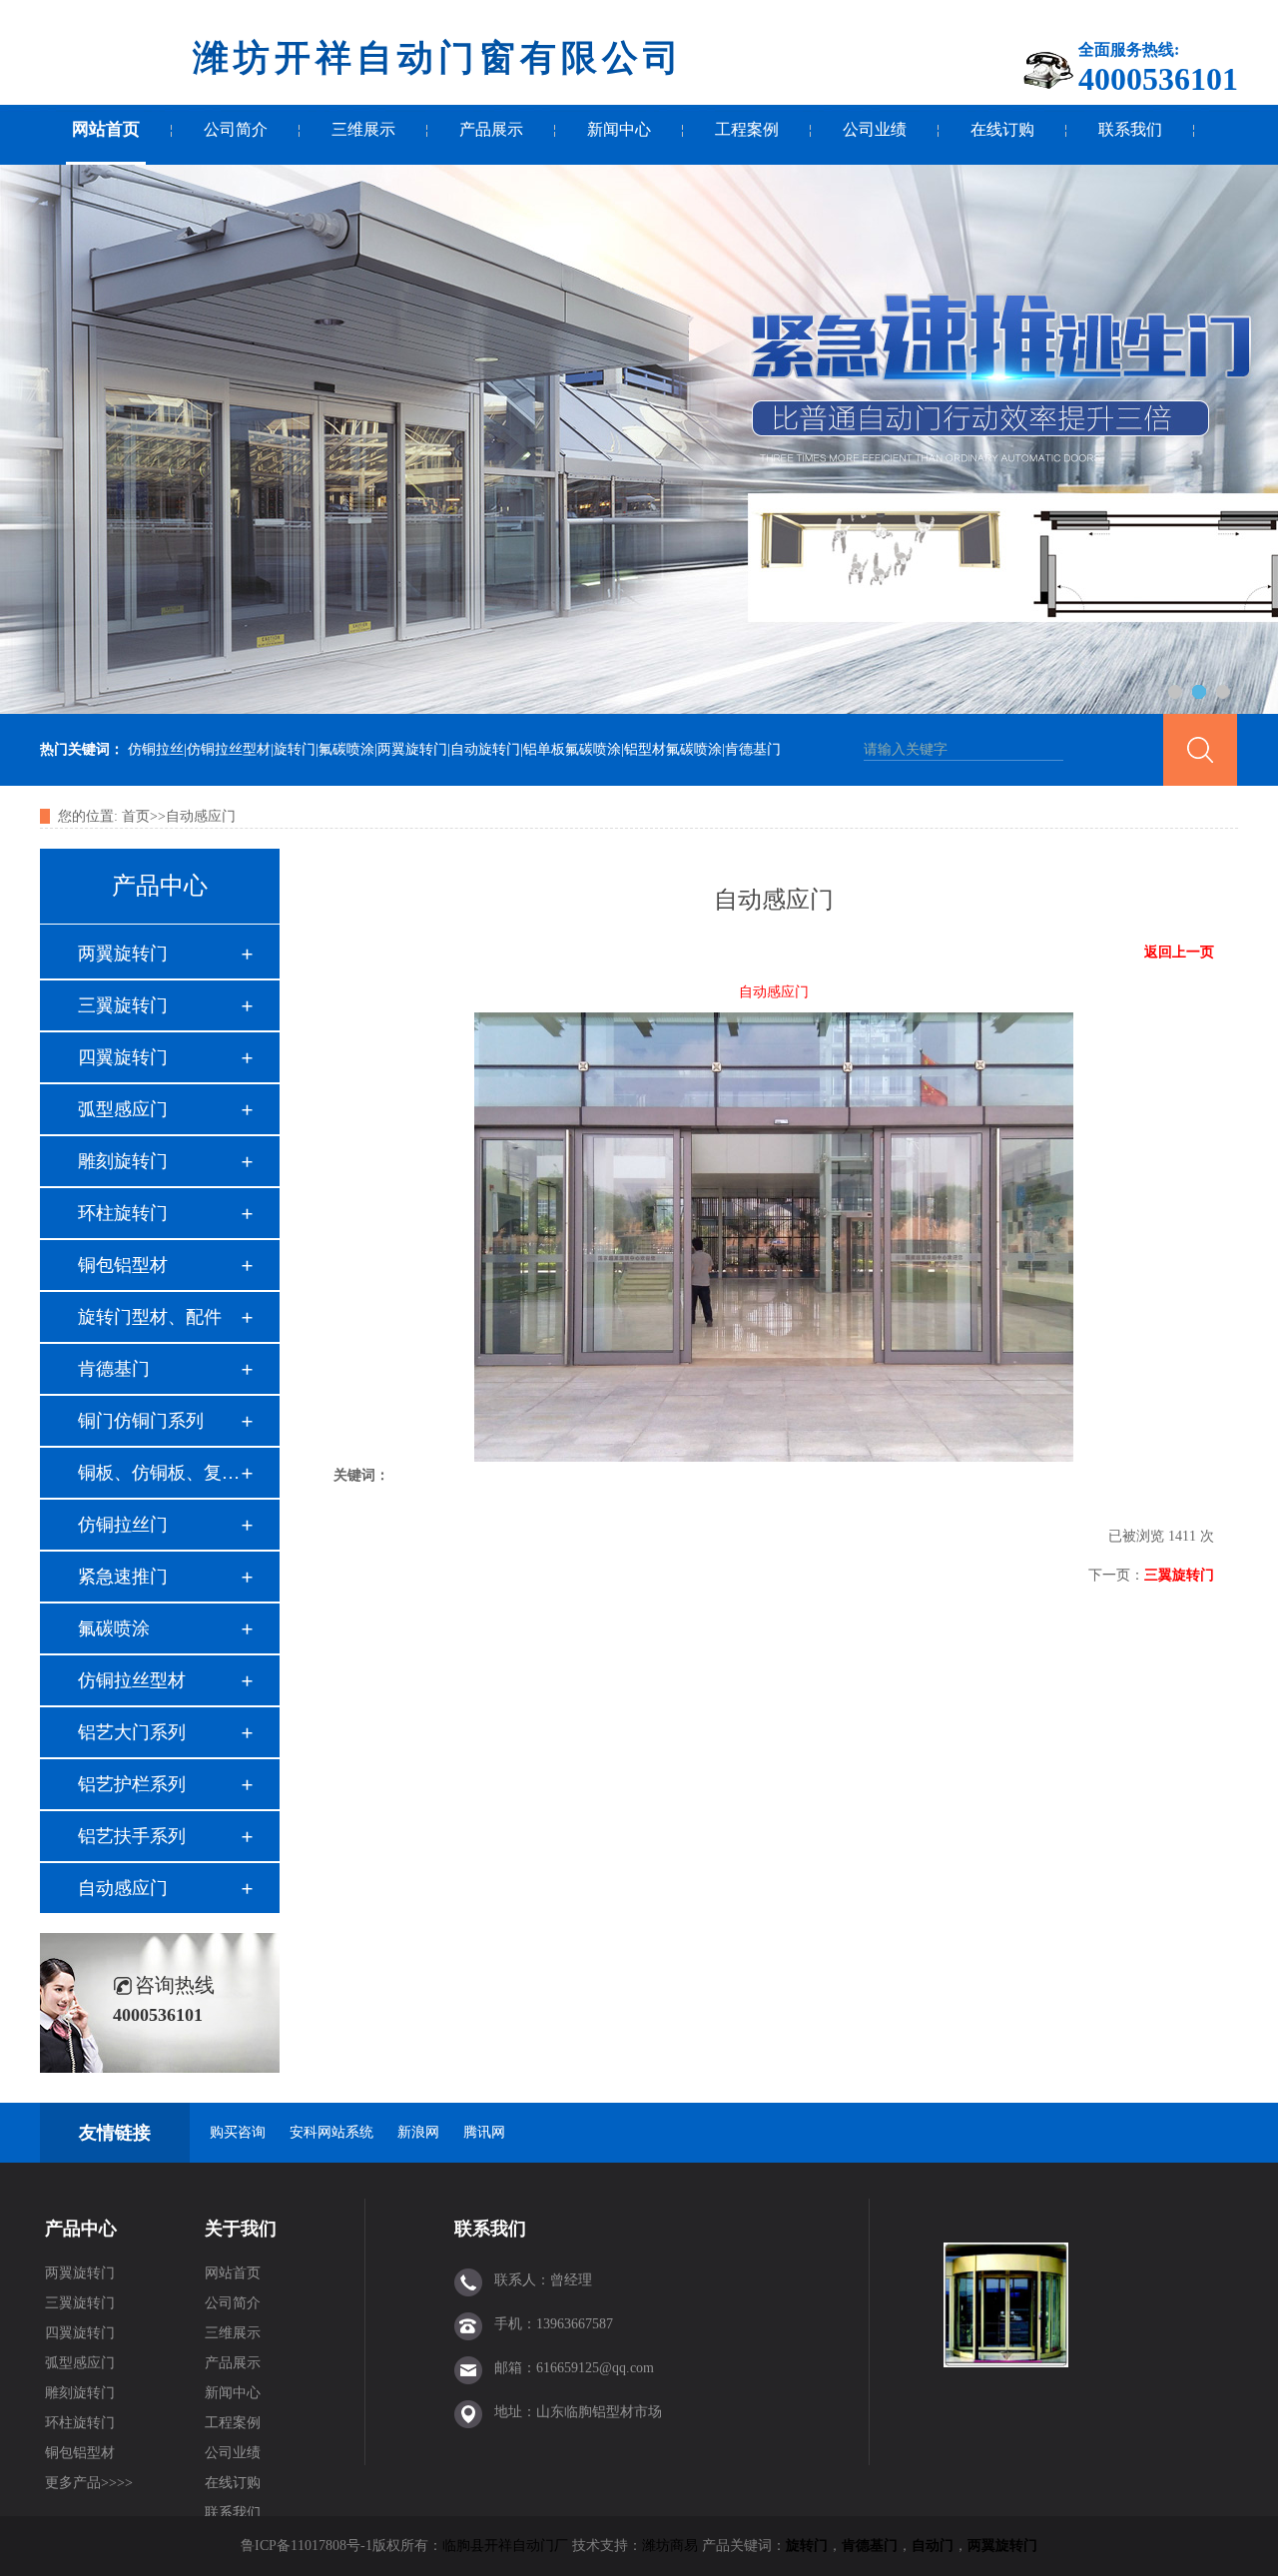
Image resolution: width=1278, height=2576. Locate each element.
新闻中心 (619, 129)
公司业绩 (875, 129)
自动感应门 (201, 816)
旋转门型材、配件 (150, 1317)
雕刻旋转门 (123, 1161)
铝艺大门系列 (132, 1732)
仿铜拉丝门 (123, 1525)
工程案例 (747, 129)
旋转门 (807, 2546)
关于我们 (241, 2229)
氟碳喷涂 (114, 1628)
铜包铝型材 (123, 1265)
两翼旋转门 (123, 954)
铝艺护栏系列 (132, 1784)
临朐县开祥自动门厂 (505, 2546)
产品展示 (491, 129)
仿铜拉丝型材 (132, 1680)
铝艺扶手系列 (132, 1836)
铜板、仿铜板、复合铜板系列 (159, 1473)
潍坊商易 (670, 2546)
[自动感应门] (774, 1457)
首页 (136, 816)
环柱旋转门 (123, 1213)
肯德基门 (114, 1369)
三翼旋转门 (123, 1005)
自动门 (933, 2546)
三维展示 (363, 129)
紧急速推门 (123, 1577)
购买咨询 (238, 2132)
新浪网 (418, 2132)
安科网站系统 (331, 2132)
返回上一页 (1179, 952)
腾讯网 (484, 2132)
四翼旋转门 (123, 1057)
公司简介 (236, 129)
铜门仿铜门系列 (141, 1421)
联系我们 (1130, 129)
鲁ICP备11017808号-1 (307, 2546)
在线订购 (1002, 129)
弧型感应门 (123, 1109)
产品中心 (81, 2229)
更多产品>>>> (89, 2483)
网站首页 (106, 129)
